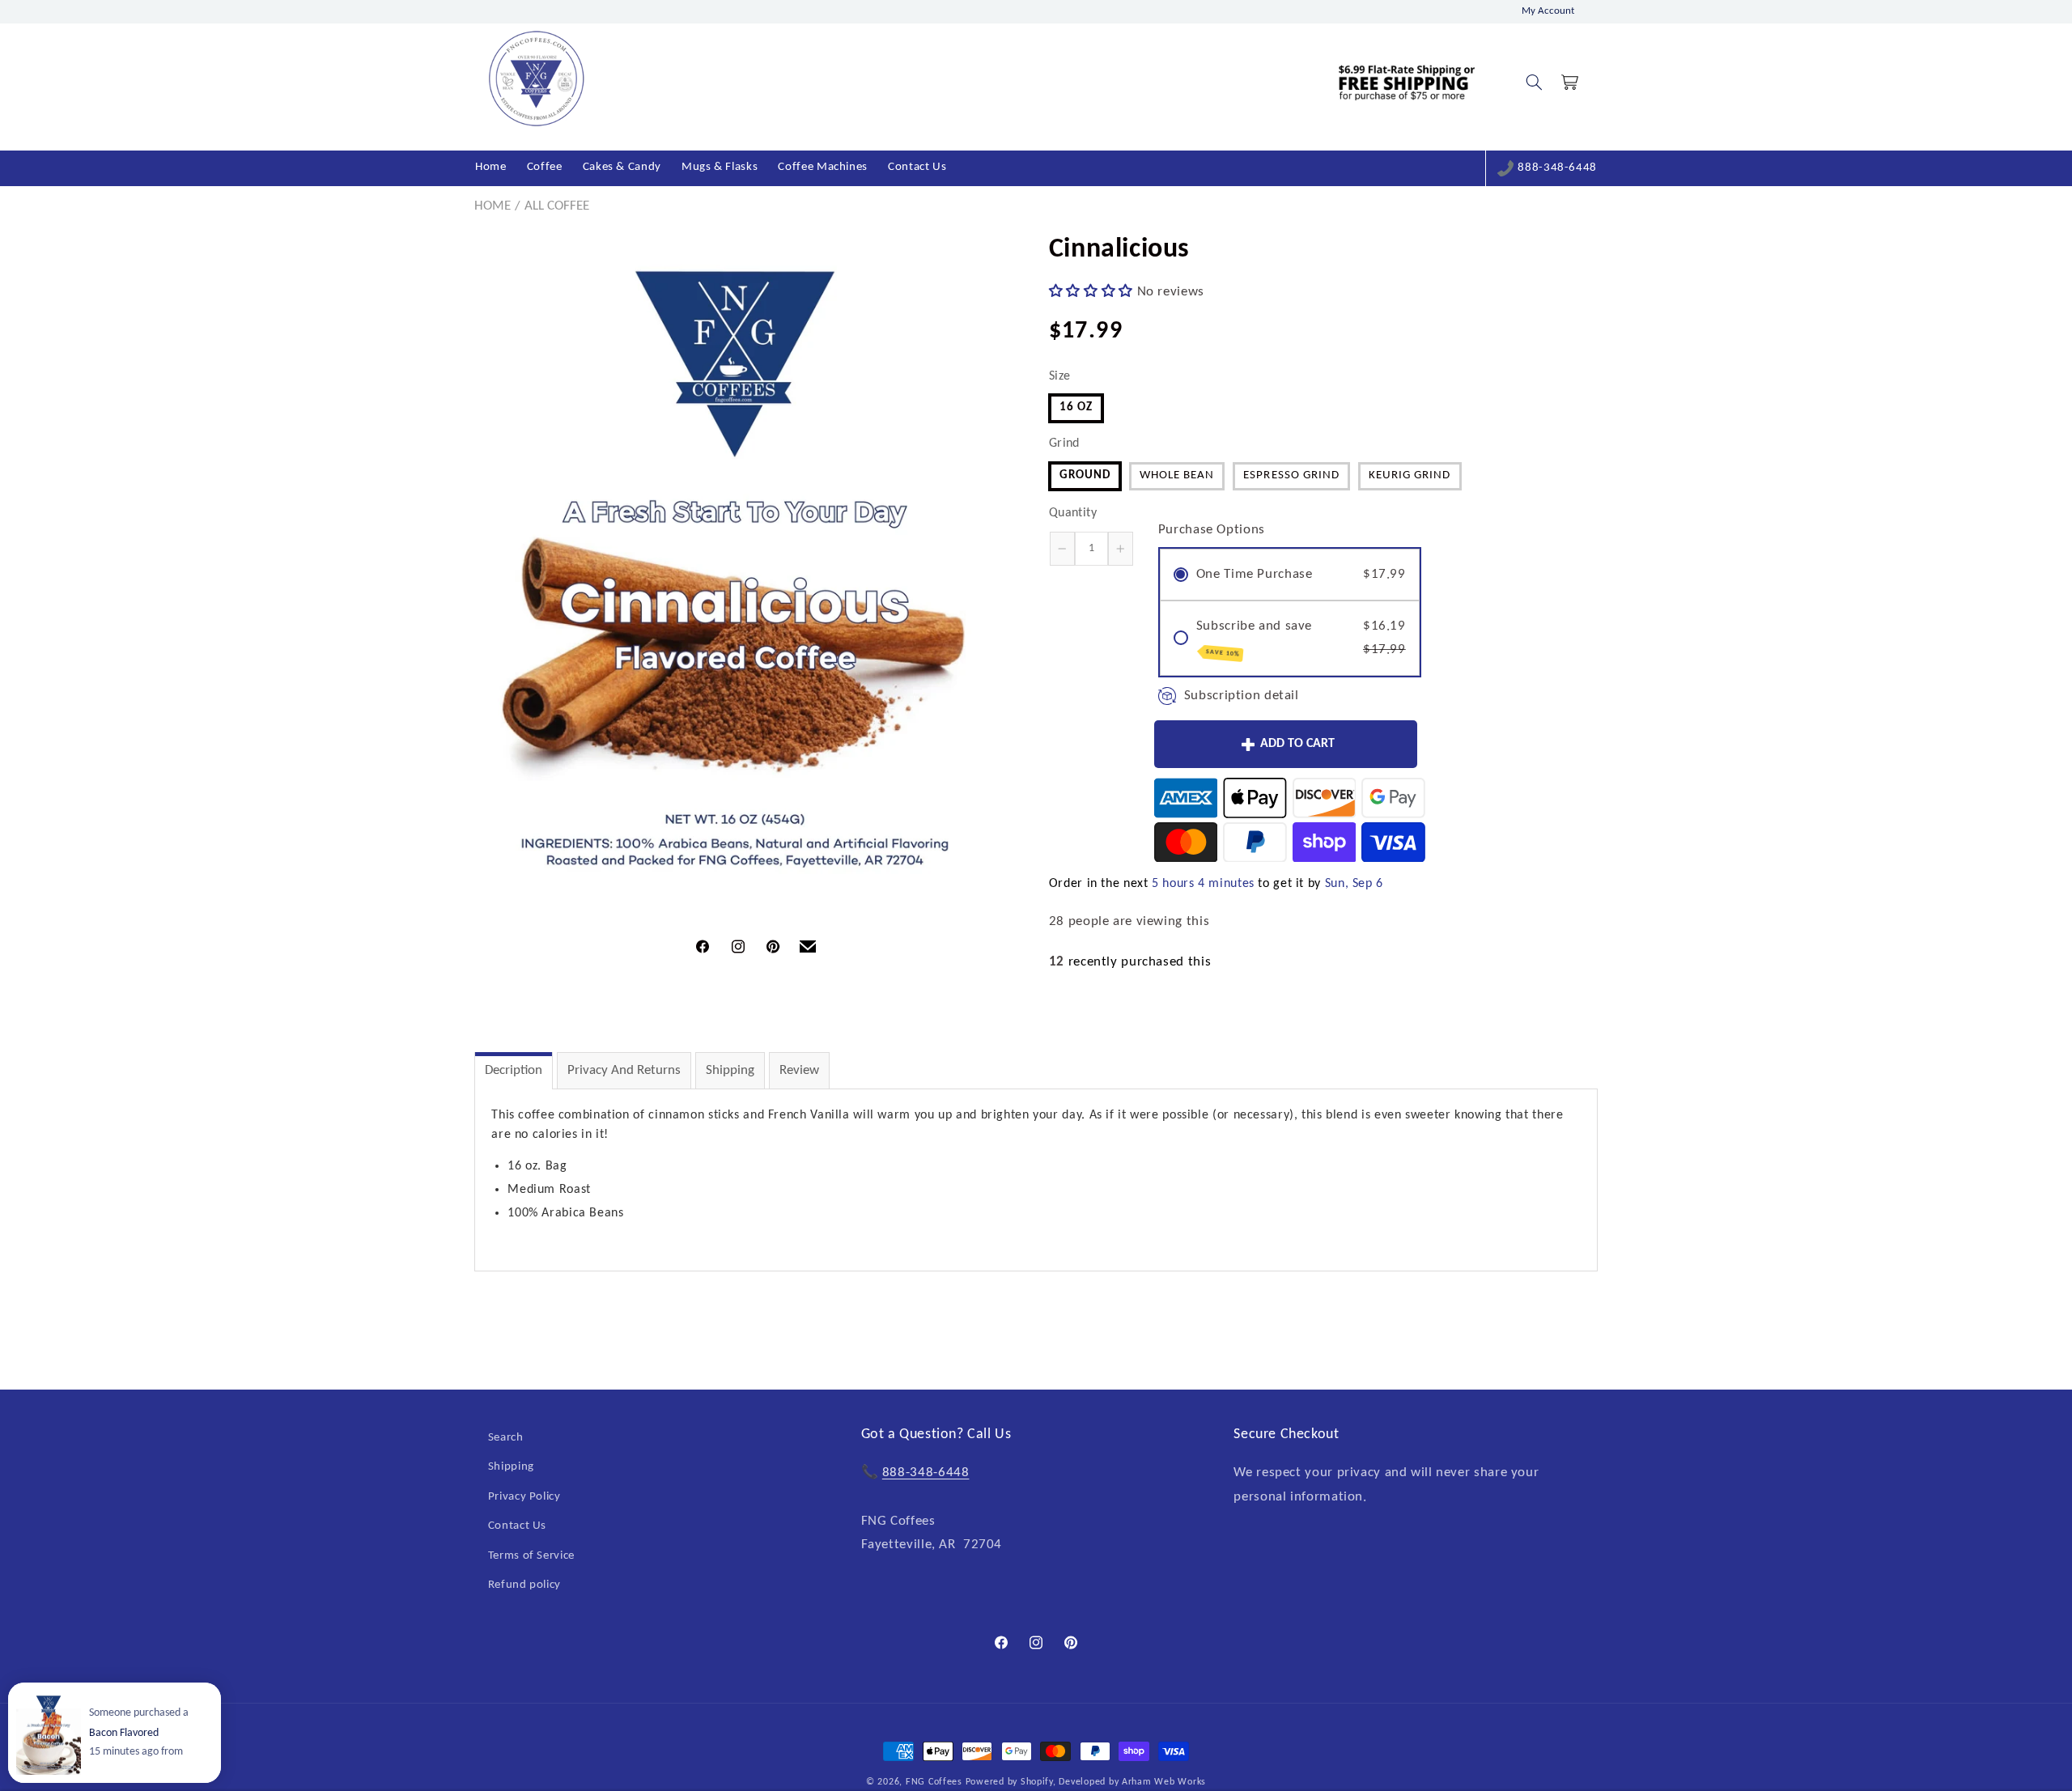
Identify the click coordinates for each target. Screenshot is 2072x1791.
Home (493, 206)
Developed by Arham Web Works (1132, 1782)
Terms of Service (531, 1555)
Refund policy (524, 1585)
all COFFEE (557, 206)
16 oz (1076, 407)
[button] (1534, 83)
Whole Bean (1177, 475)
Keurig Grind (1410, 475)
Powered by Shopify (1009, 1782)
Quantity (1073, 513)
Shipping (730, 1070)
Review (799, 1070)
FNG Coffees (934, 1782)
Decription (514, 1070)
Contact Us (517, 1526)
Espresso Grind (1291, 475)
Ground (1085, 475)
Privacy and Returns (624, 1070)
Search (506, 1438)
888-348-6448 (1557, 168)
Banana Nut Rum (128, 1733)
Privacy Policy (524, 1497)
